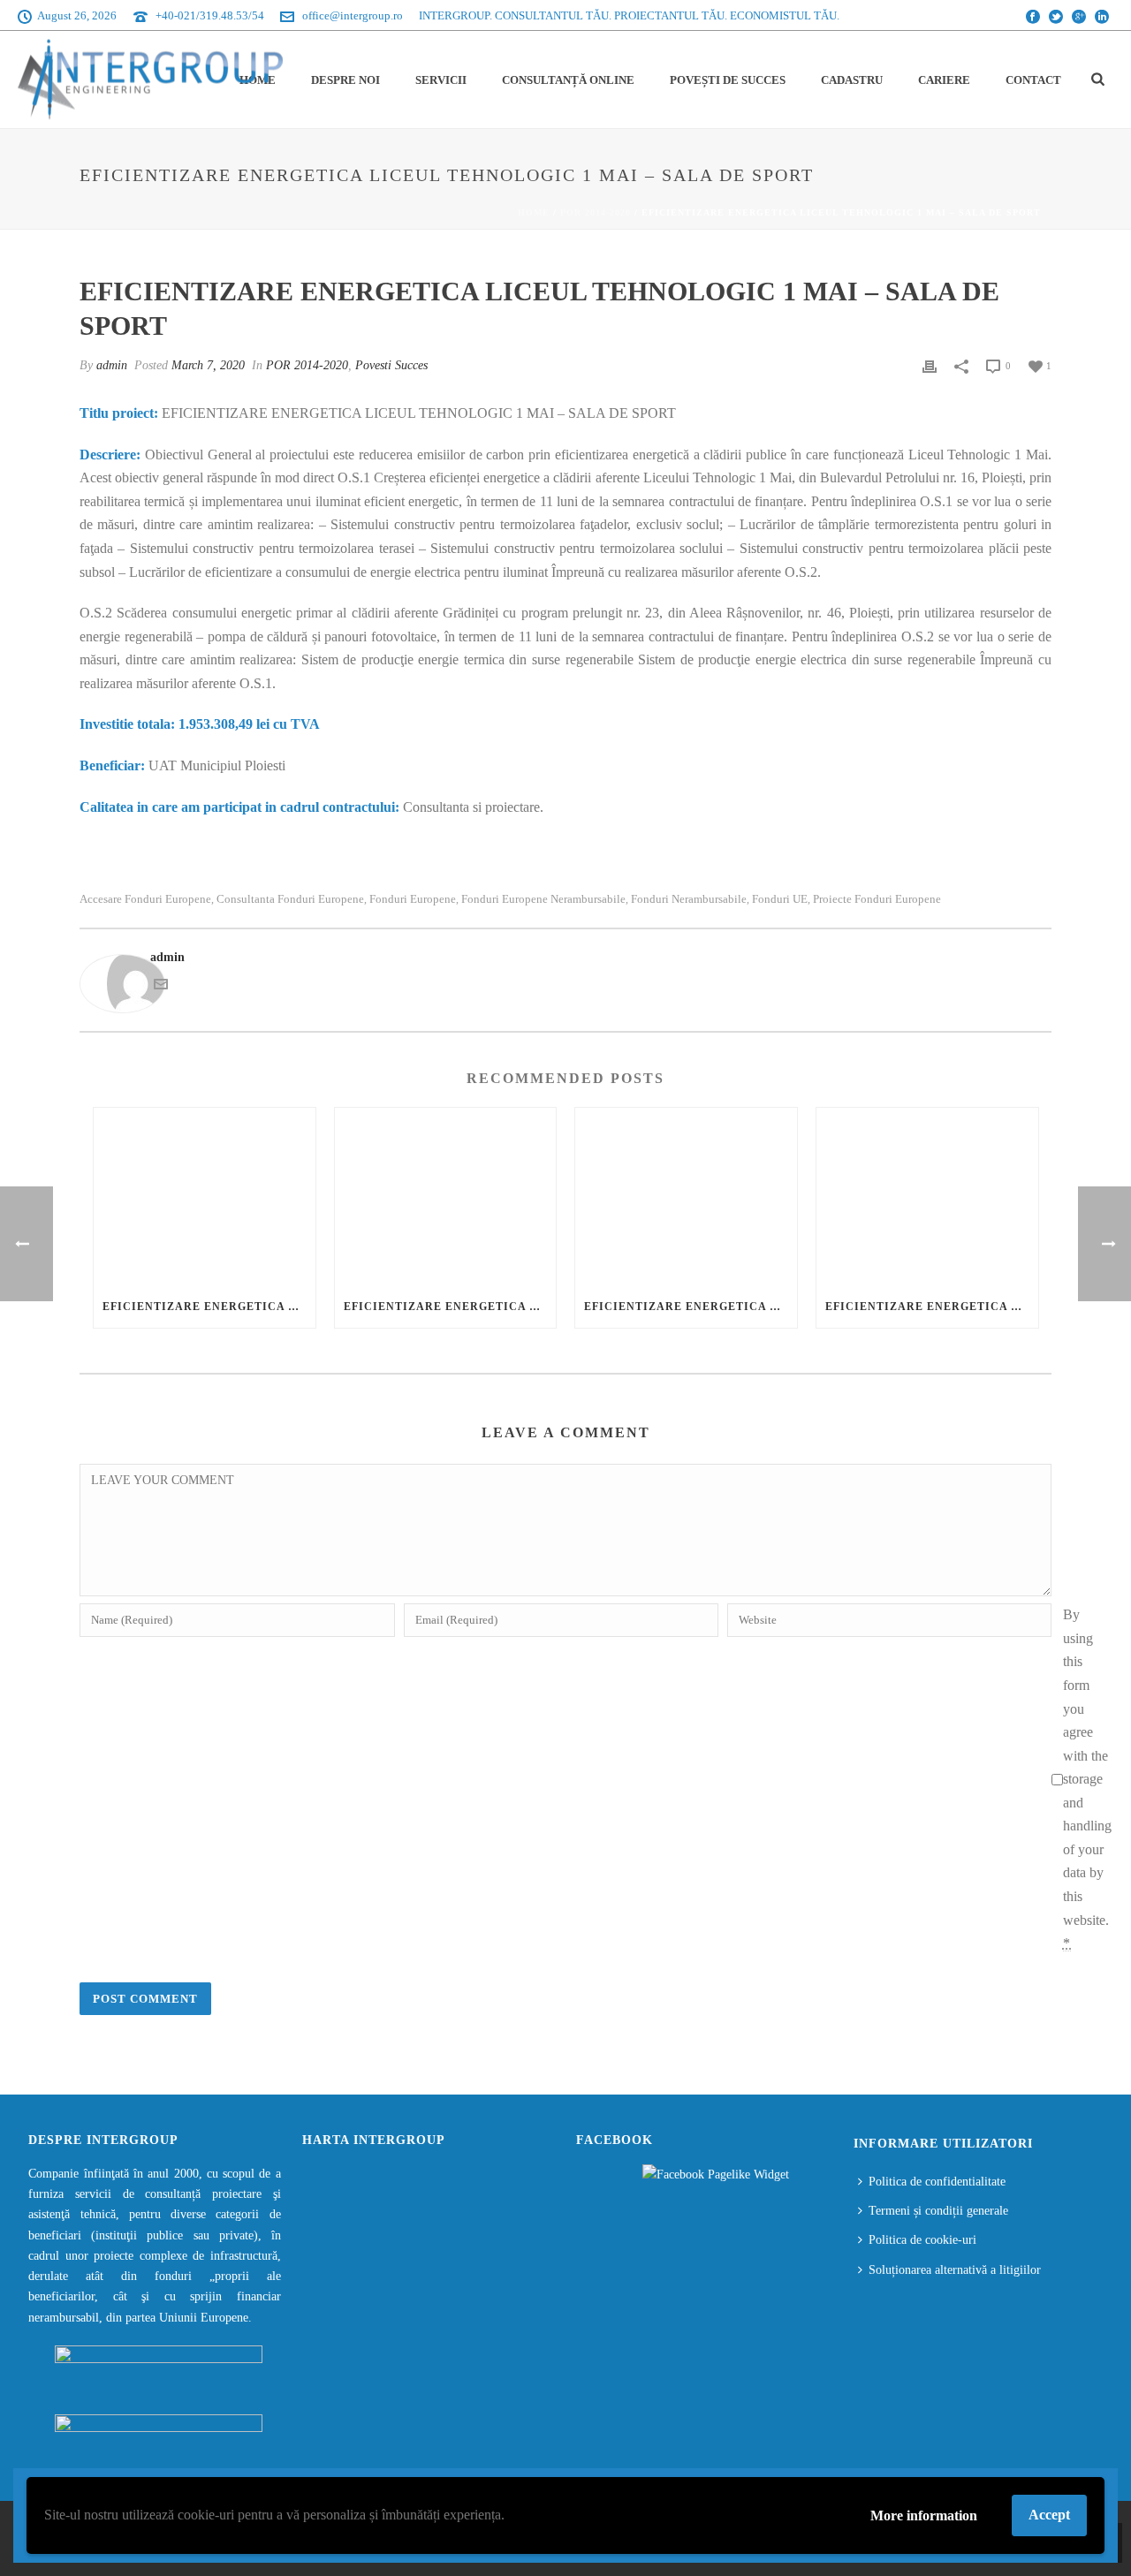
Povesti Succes (391, 365)
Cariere (944, 80)
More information (924, 2515)
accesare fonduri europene (145, 899)
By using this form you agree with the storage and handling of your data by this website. (1087, 1779)
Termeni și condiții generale (938, 2211)
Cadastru (852, 80)
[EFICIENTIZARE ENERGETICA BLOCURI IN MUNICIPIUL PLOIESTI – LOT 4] (927, 1197)
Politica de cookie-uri (922, 2240)
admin (112, 365)
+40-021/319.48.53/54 (210, 15)
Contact (1033, 80)
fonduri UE (780, 899)
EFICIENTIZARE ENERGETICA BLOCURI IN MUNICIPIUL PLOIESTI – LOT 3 (691, 1307)
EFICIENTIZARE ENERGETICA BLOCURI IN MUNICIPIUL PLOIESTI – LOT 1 (209, 1307)
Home (534, 212)
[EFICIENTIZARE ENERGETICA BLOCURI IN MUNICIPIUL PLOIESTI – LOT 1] (205, 1197)
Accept (1049, 2515)
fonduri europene (413, 899)
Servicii (441, 80)
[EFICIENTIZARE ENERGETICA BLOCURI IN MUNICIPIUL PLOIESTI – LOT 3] (686, 1197)
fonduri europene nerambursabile (543, 899)
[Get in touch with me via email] (161, 987)
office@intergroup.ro (353, 15)
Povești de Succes (728, 80)
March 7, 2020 (208, 365)
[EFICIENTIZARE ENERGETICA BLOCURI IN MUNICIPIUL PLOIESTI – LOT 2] (446, 1197)
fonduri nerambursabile (689, 899)
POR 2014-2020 (596, 212)
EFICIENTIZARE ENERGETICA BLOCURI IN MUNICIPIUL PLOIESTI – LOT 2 (450, 1307)
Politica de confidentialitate (937, 2182)
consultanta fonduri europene (290, 899)
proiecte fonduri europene (877, 899)
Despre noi (345, 80)
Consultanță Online (568, 80)
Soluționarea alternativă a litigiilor (955, 2270)
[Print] (930, 365)
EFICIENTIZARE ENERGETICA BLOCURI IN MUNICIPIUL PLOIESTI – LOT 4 (932, 1307)
